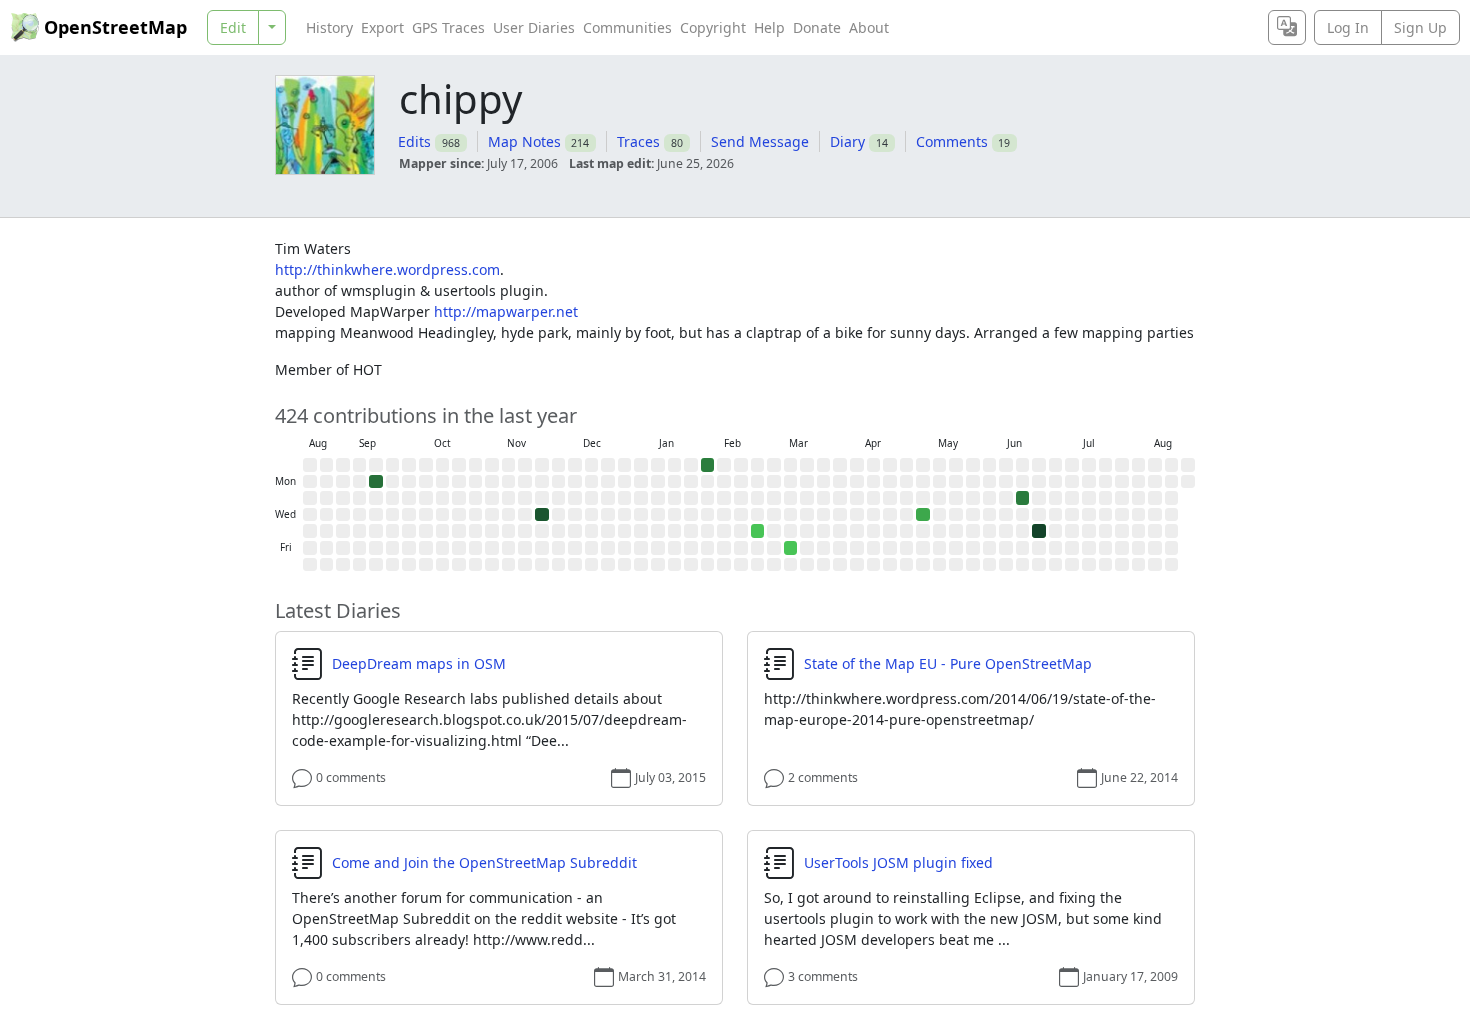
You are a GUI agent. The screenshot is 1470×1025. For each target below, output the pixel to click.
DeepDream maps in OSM (419, 664)
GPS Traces (448, 27)
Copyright (713, 27)
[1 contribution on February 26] (758, 531)
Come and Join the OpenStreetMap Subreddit (484, 863)
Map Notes (524, 141)
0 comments (351, 777)
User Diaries (534, 27)
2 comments (823, 777)
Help (769, 27)
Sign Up (1420, 27)
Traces (638, 141)
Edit (233, 27)
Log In (1348, 27)
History (329, 27)
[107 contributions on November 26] (542, 515)
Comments (952, 141)
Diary (847, 141)
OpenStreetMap (115, 27)
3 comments (823, 976)
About (869, 27)
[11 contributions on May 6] (923, 515)
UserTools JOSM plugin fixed (898, 863)
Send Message (760, 141)
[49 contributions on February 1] (708, 465)
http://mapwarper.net (506, 311)
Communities (627, 27)
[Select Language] (1287, 27)
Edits (414, 141)
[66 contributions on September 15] (376, 482)
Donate (817, 27)
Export (382, 27)
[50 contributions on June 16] (1023, 498)
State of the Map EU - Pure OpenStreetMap (948, 664)
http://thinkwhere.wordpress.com (387, 269)
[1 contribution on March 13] (791, 548)
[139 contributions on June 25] (1039, 531)
